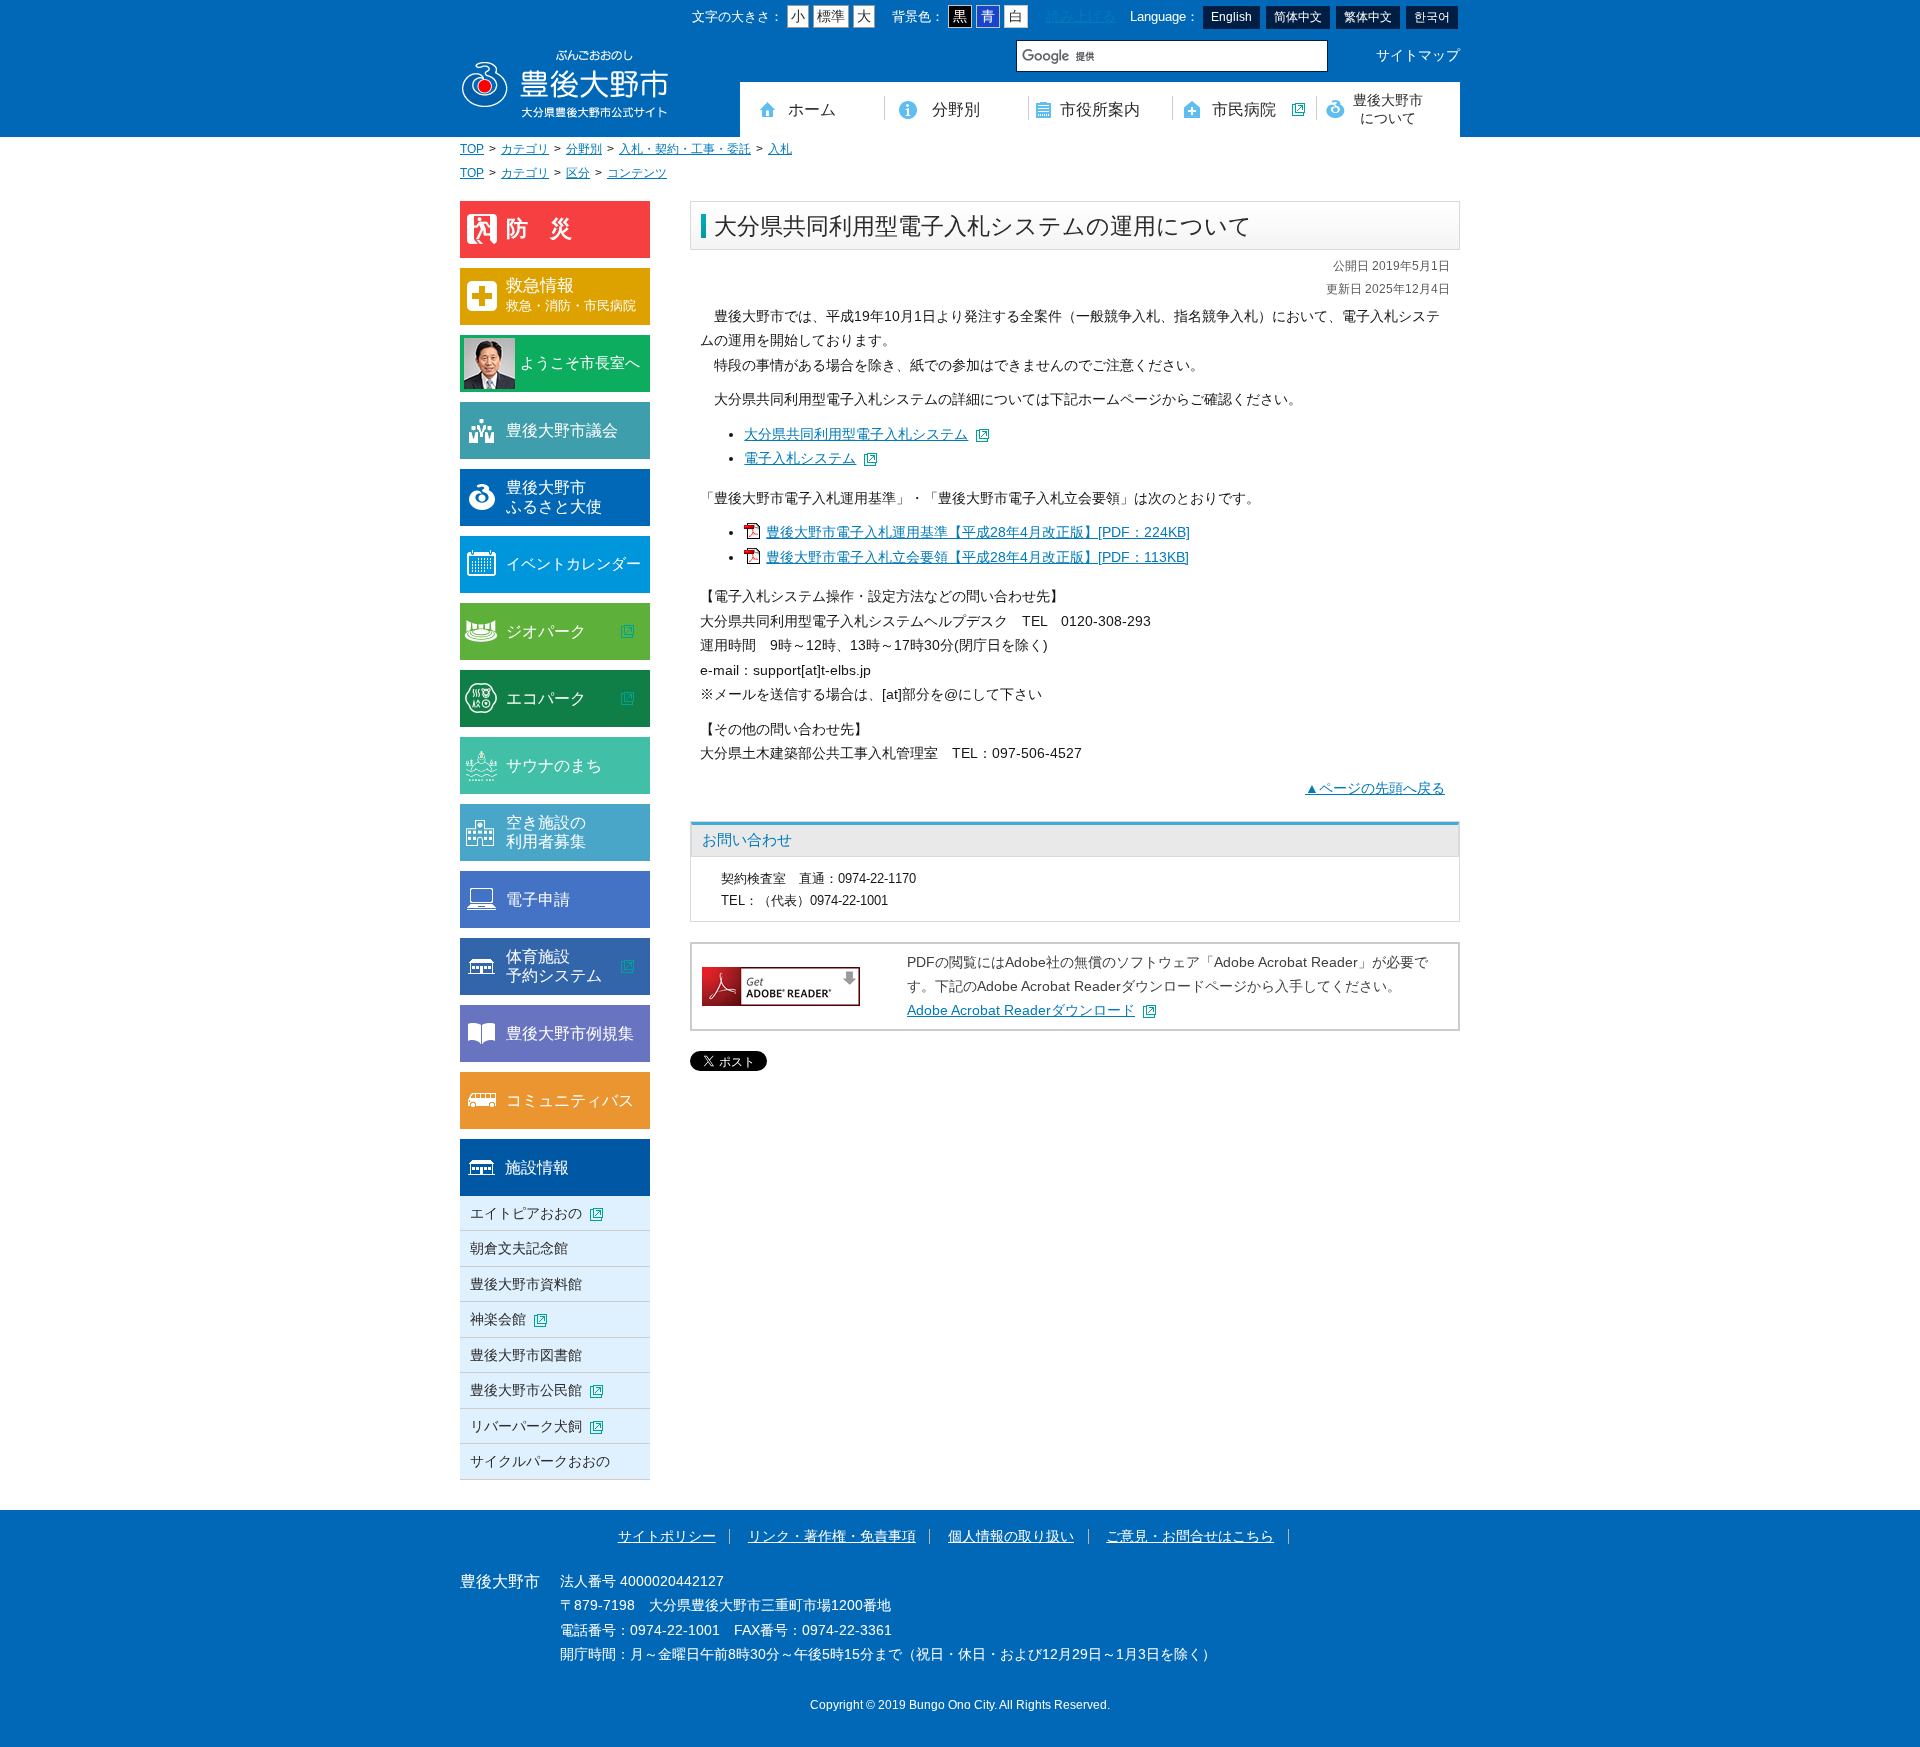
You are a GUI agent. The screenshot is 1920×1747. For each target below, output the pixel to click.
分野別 (956, 109)
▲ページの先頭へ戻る (1375, 788)
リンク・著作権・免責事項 (832, 1536)
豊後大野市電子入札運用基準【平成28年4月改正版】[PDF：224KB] (978, 532)
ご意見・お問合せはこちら (1190, 1536)
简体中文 (1298, 17)
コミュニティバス (570, 1100)
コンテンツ (637, 173)
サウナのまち (554, 765)
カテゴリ (525, 149)
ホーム (812, 109)
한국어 (1432, 17)
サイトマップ (1418, 55)
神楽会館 (498, 1319)
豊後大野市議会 (562, 430)
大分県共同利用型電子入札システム (856, 434)
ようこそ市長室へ (580, 362)
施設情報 (537, 1167)
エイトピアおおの (526, 1213)
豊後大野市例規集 (570, 1033)
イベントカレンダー (573, 563)
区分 (578, 173)
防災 (550, 228)
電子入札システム (800, 458)
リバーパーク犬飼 (526, 1426)
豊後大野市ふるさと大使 (554, 497)
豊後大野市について (1388, 108)
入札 (780, 149)
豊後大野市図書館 (526, 1355)
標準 (831, 16)
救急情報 (571, 294)
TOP (472, 149)
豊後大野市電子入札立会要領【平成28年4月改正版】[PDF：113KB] (977, 557)
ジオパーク (546, 631)
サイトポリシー (667, 1536)
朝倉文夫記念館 (519, 1248)
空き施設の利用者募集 (546, 832)
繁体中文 (1368, 17)
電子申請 (538, 899)
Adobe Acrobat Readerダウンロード (1021, 1010)
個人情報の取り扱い (1011, 1536)
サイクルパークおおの (540, 1461)
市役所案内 (1100, 109)
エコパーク (546, 698)
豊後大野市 (565, 84)
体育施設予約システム (554, 966)
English (1231, 17)
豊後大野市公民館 (526, 1390)
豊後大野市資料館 (526, 1284)
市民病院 (1244, 109)
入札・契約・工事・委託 (685, 149)
